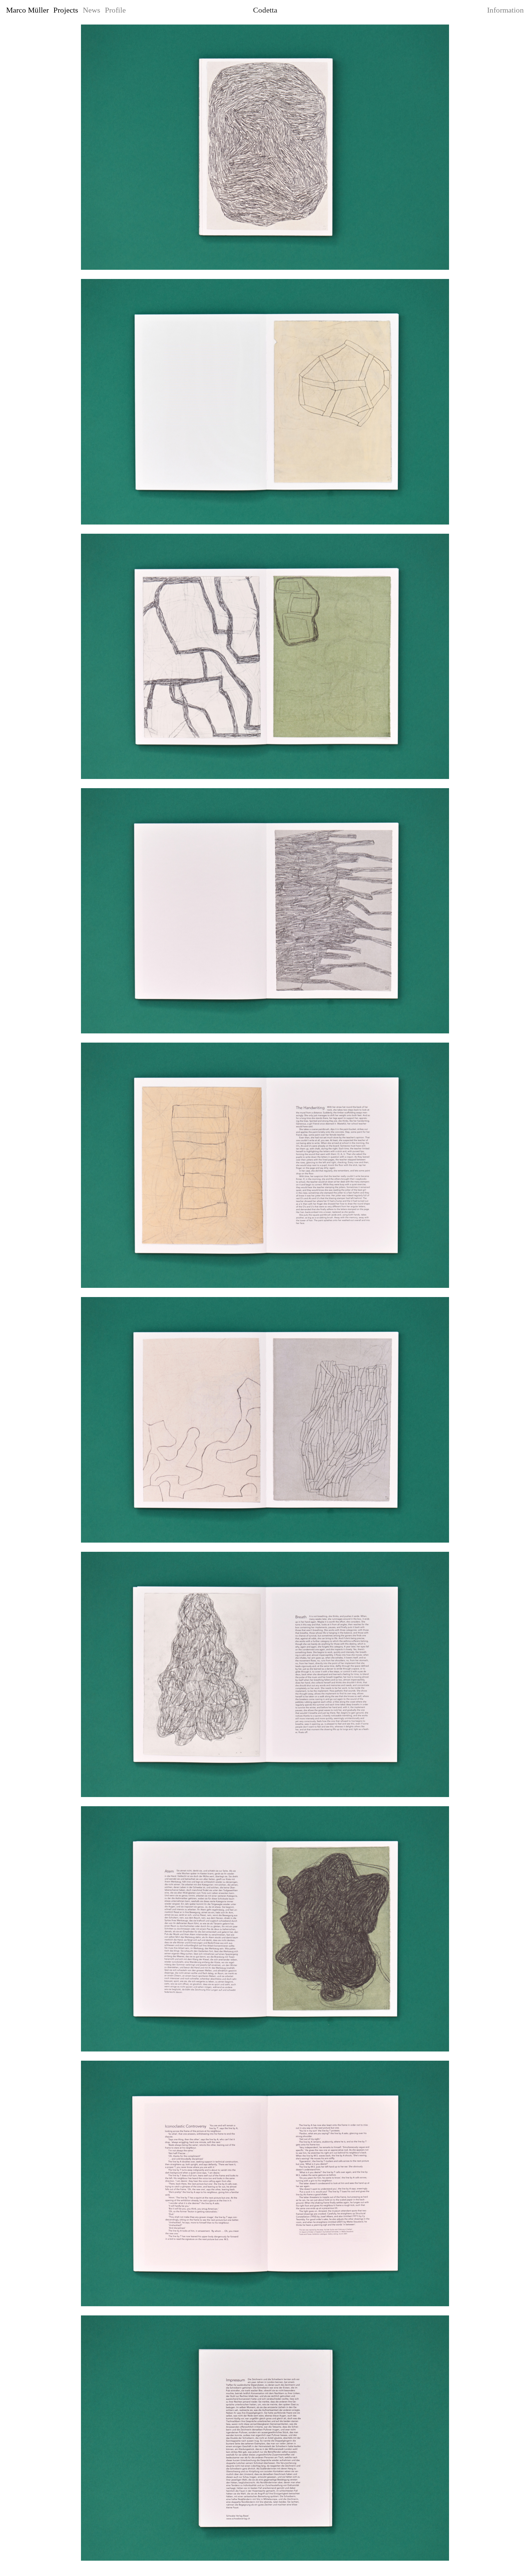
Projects (66, 10)
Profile (115, 10)
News (92, 10)
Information (505, 10)
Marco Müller (27, 10)
